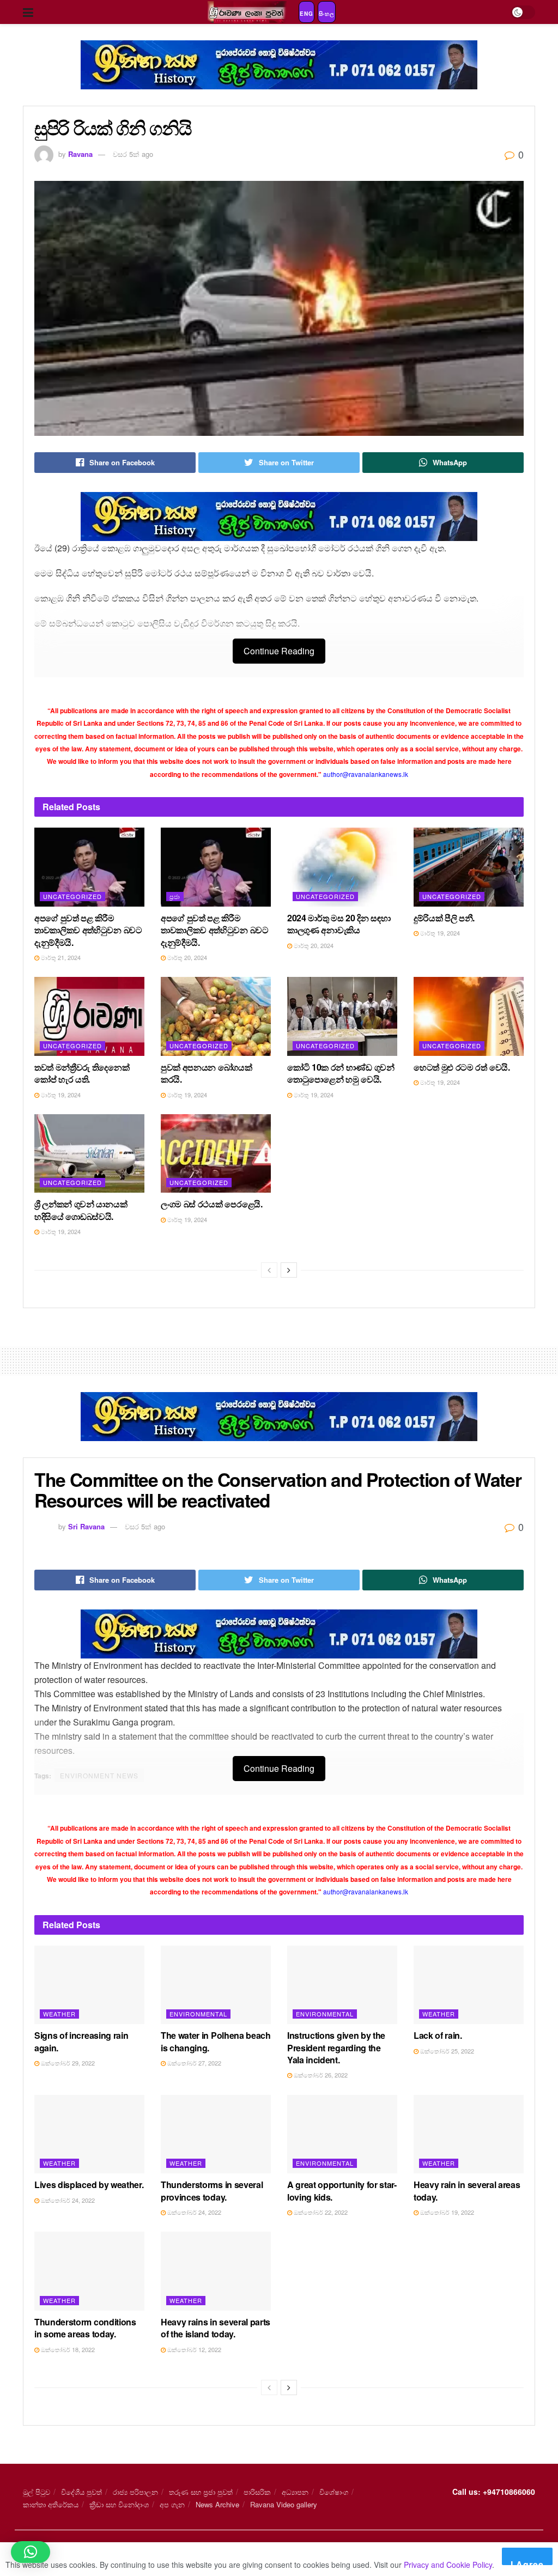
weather (59, 2014)
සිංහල (327, 14)
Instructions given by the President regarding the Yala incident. (336, 2048)
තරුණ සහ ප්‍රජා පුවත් (201, 2492)
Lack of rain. (438, 2035)
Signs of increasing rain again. (81, 2041)
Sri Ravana (86, 1526)
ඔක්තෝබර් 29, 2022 (67, 2063)
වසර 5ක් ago (133, 154)
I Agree (527, 2562)
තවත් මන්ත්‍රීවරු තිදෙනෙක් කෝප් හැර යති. (82, 1073)
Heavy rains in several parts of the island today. (216, 2328)
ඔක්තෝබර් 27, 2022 (193, 2063)
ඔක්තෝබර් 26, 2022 (320, 2075)
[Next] (289, 1270)
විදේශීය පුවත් (81, 2492)
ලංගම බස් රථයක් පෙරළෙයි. (212, 1204)
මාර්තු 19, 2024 (439, 933)
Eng (307, 14)
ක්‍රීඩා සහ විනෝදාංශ (119, 2504)
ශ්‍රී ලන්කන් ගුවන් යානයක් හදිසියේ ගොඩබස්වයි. (81, 1210)
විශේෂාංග (334, 2492)
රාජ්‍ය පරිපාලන (135, 2492)
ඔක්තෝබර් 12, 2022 (193, 2349)
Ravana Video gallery (284, 2504)
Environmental (198, 2014)
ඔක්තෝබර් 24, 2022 (67, 2200)
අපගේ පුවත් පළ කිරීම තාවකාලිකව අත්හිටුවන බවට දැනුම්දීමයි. (88, 930)
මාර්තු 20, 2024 (186, 957)
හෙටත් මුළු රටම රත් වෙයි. (462, 1067)
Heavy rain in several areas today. (467, 2191)
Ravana (80, 154)
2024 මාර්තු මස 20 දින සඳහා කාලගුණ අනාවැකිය (339, 924)
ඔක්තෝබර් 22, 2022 (320, 2212)
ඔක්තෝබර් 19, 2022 (446, 2212)
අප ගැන (172, 2504)
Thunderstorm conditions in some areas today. (85, 2328)
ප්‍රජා (175, 896)
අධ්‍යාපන (295, 2492)
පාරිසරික (257, 2492)
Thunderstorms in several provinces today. (212, 2191)
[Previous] (269, 1270)
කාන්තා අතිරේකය (51, 2504)
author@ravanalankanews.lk (366, 774)
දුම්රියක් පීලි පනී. (444, 918)
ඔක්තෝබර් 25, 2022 (446, 2051)
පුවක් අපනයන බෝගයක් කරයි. (207, 1073)
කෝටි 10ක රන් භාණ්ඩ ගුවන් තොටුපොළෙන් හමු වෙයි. (341, 1073)
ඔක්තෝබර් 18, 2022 (67, 2349)
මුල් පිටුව (37, 2492)
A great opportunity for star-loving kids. (342, 2191)
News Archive (217, 2504)
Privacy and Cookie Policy (448, 2565)
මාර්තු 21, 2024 (60, 957)
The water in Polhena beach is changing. (216, 2041)
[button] (31, 2552)
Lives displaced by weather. (89, 2185)
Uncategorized (72, 896)
